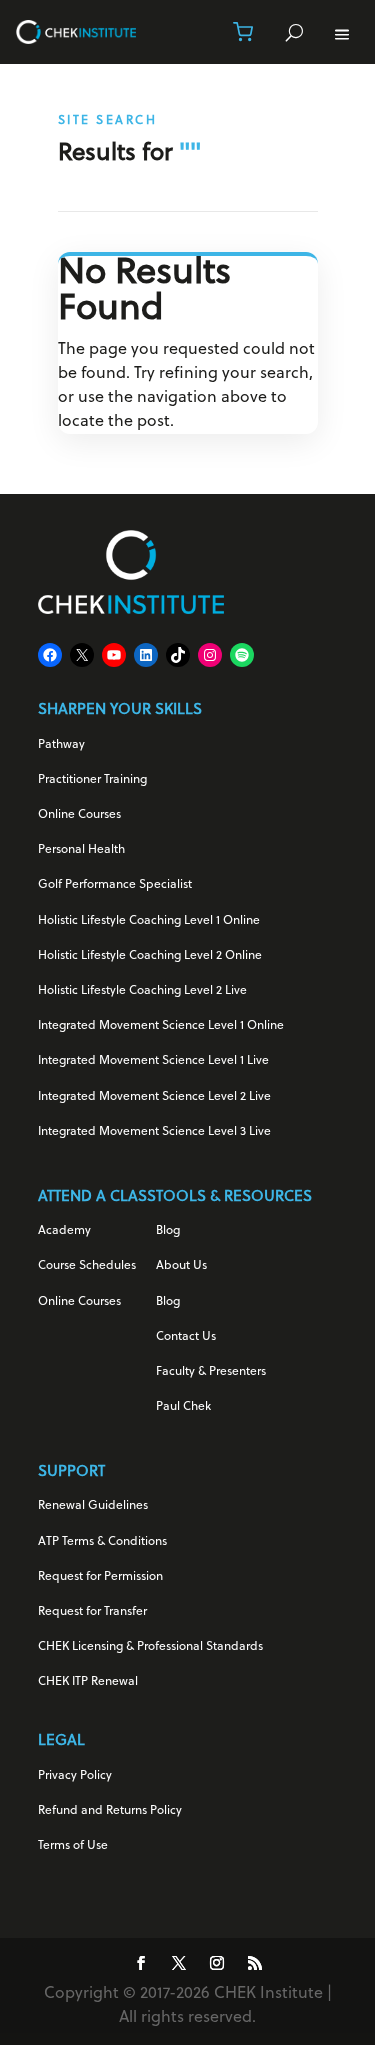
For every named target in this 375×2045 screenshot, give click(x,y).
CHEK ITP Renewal (88, 1682)
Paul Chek (183, 1407)
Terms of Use (73, 1846)
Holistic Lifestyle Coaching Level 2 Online (150, 956)
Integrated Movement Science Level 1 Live (153, 1061)
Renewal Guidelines (93, 1506)
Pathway (61, 745)
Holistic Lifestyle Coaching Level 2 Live (142, 991)
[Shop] (243, 32)
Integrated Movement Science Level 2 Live (154, 1097)
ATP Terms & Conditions (102, 1542)
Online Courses (79, 815)
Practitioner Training (92, 780)
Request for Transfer (92, 1612)
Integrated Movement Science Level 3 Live (154, 1132)
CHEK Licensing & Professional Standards (150, 1647)
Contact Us (186, 1337)
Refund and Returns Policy (110, 1811)
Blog (168, 1231)
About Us (181, 1266)
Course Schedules (87, 1266)
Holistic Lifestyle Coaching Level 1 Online (149, 921)
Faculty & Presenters (211, 1372)
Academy (64, 1231)
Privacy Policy (75, 1776)
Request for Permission (100, 1577)
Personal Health (81, 850)
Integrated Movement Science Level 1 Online (161, 1026)
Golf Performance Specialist (115, 885)
